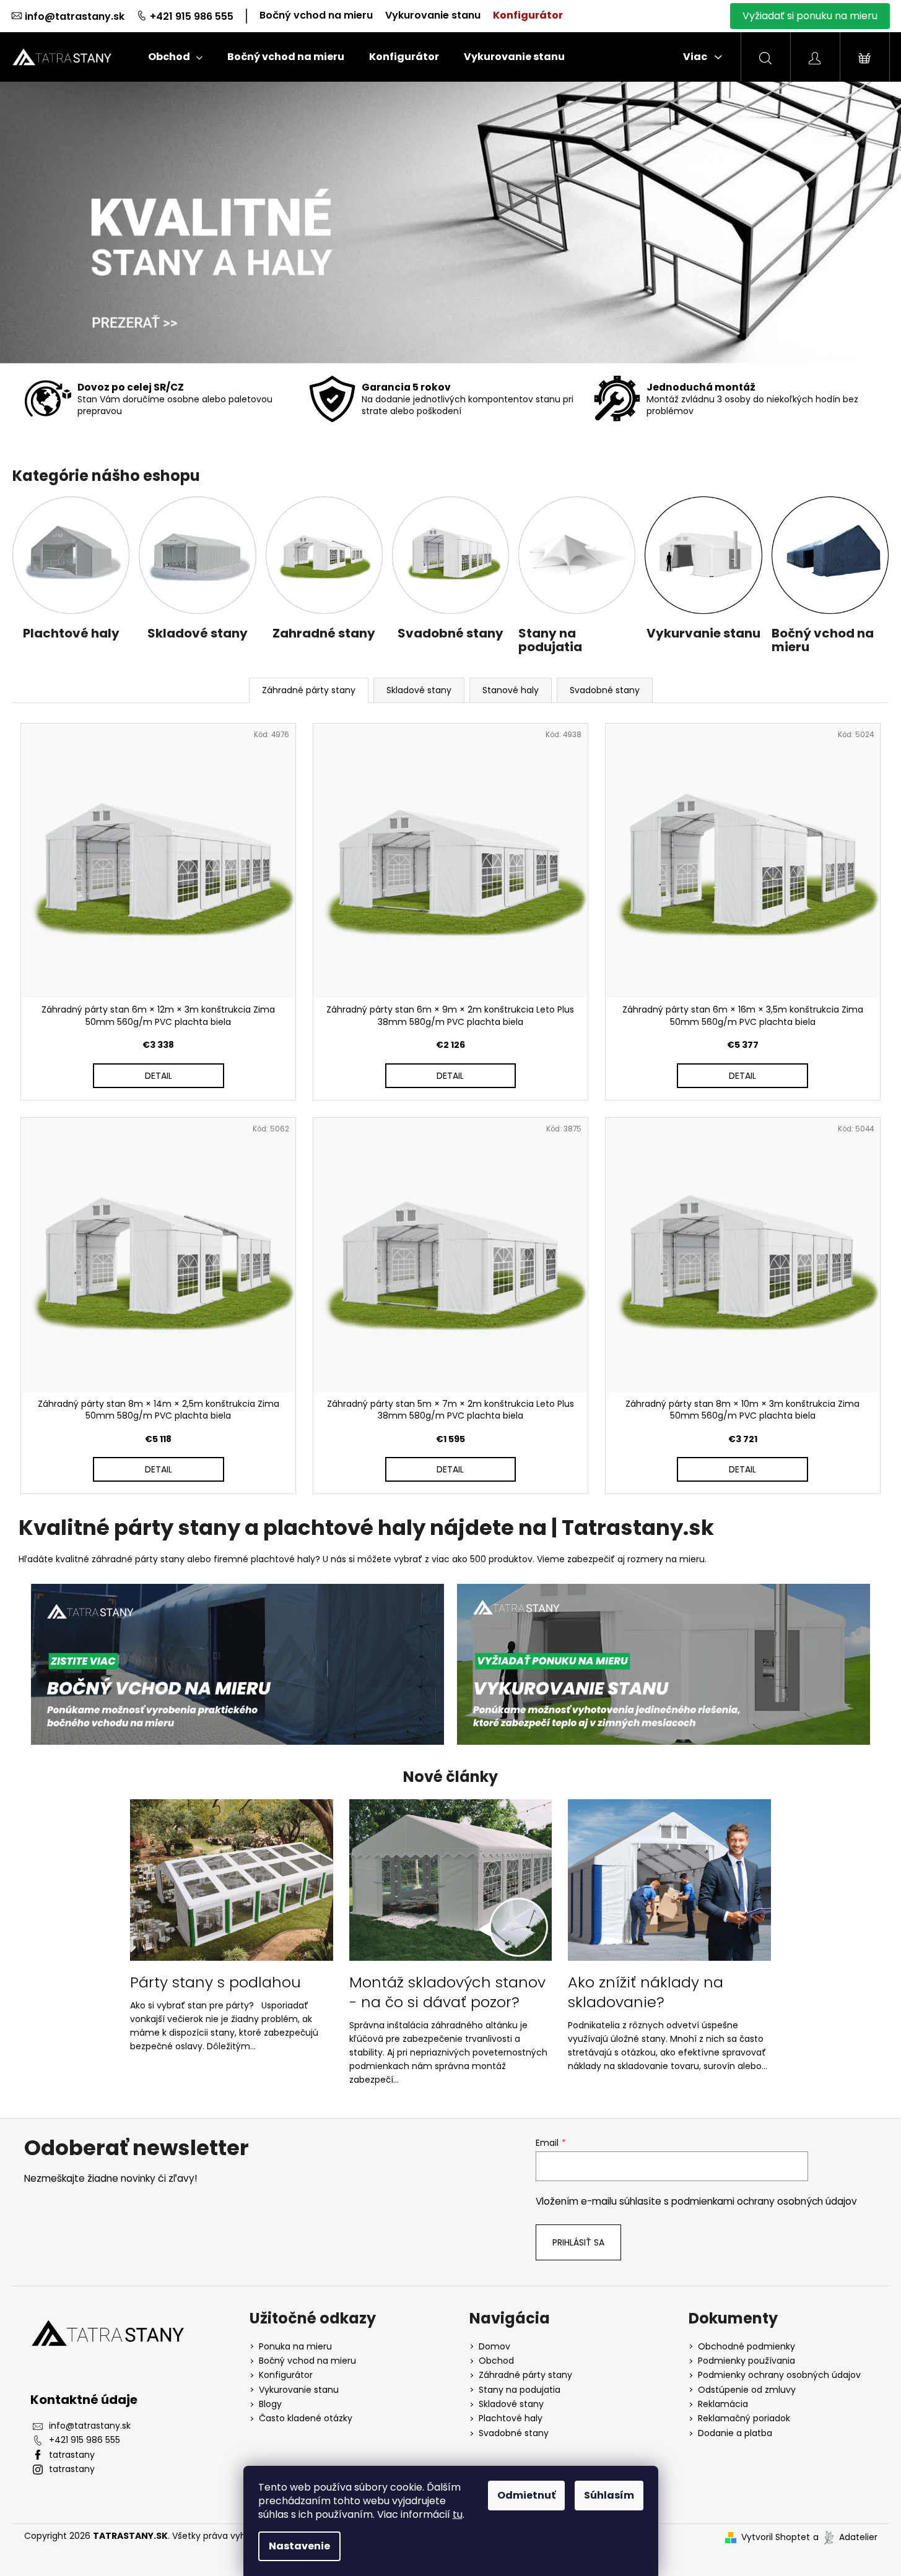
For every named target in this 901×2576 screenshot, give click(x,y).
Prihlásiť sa (578, 2242)
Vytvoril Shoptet (776, 2537)
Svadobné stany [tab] (605, 690)
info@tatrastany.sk (75, 16)
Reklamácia (723, 2404)
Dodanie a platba (735, 2433)
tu (458, 2514)
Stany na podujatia (520, 2390)
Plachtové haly (511, 2418)
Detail (159, 1076)
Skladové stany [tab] (419, 690)
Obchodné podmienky (746, 2347)
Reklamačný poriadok (744, 2418)
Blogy (270, 2404)
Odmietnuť (526, 2495)
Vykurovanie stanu (433, 15)
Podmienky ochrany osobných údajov (779, 2375)
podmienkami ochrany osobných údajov (764, 2201)
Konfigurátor (528, 15)
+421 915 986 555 (192, 16)
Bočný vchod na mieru (316, 15)
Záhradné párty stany (525, 2375)
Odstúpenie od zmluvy (747, 2390)
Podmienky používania (746, 2361)
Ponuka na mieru (295, 2347)
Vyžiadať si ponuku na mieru (810, 16)
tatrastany (72, 2455)
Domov (494, 2347)
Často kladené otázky (306, 2418)
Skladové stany (511, 2404)
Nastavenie (299, 2546)
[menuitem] (175, 57)
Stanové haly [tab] (511, 690)
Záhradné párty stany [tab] (309, 690)
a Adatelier (845, 2537)
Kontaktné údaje (84, 2400)
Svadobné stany (514, 2433)
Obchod (496, 2361)
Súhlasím (609, 2495)
